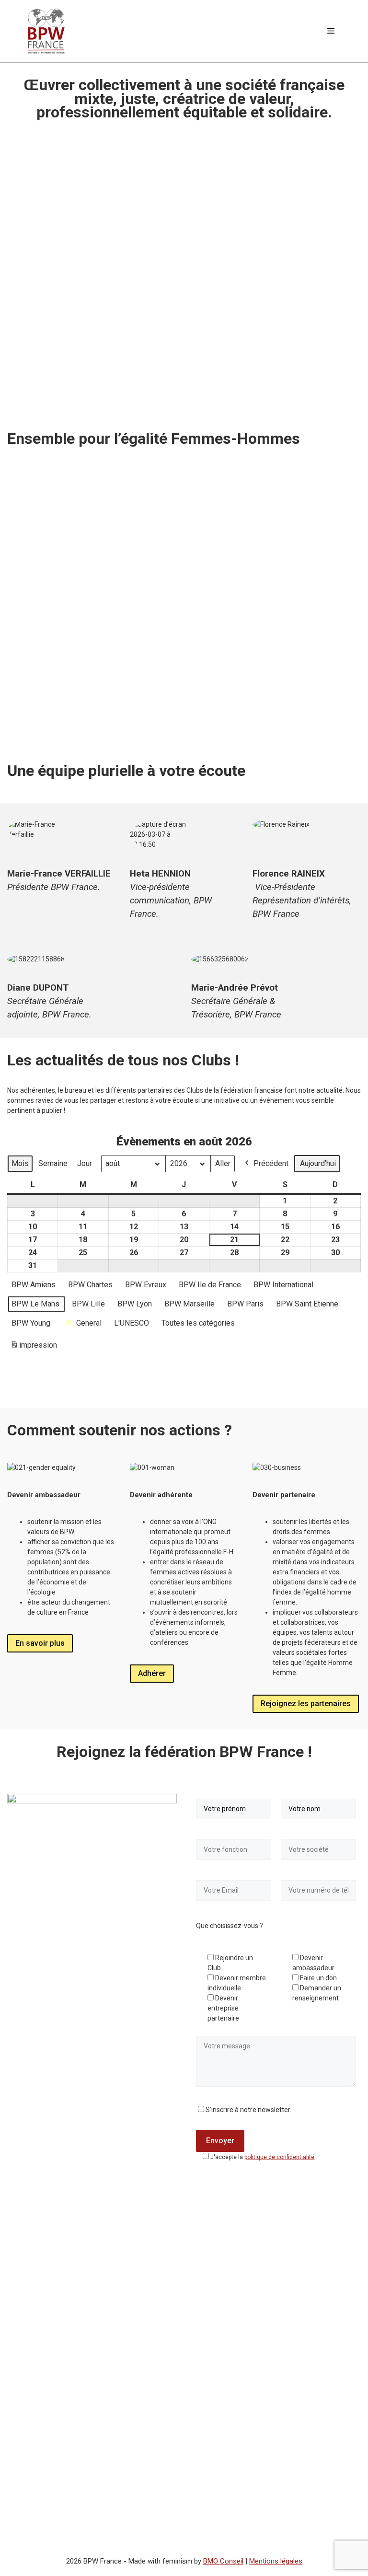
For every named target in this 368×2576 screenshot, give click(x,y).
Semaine (53, 1163)
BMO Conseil (223, 2561)
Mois (20, 1163)
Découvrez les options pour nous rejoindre (275, 674)
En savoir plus (40, 1643)
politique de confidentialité (279, 2157)
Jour (85, 1163)
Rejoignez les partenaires (306, 1704)
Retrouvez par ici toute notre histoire (80, 724)
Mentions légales (276, 2561)
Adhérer (152, 1673)
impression (34, 1348)
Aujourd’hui (318, 1163)
